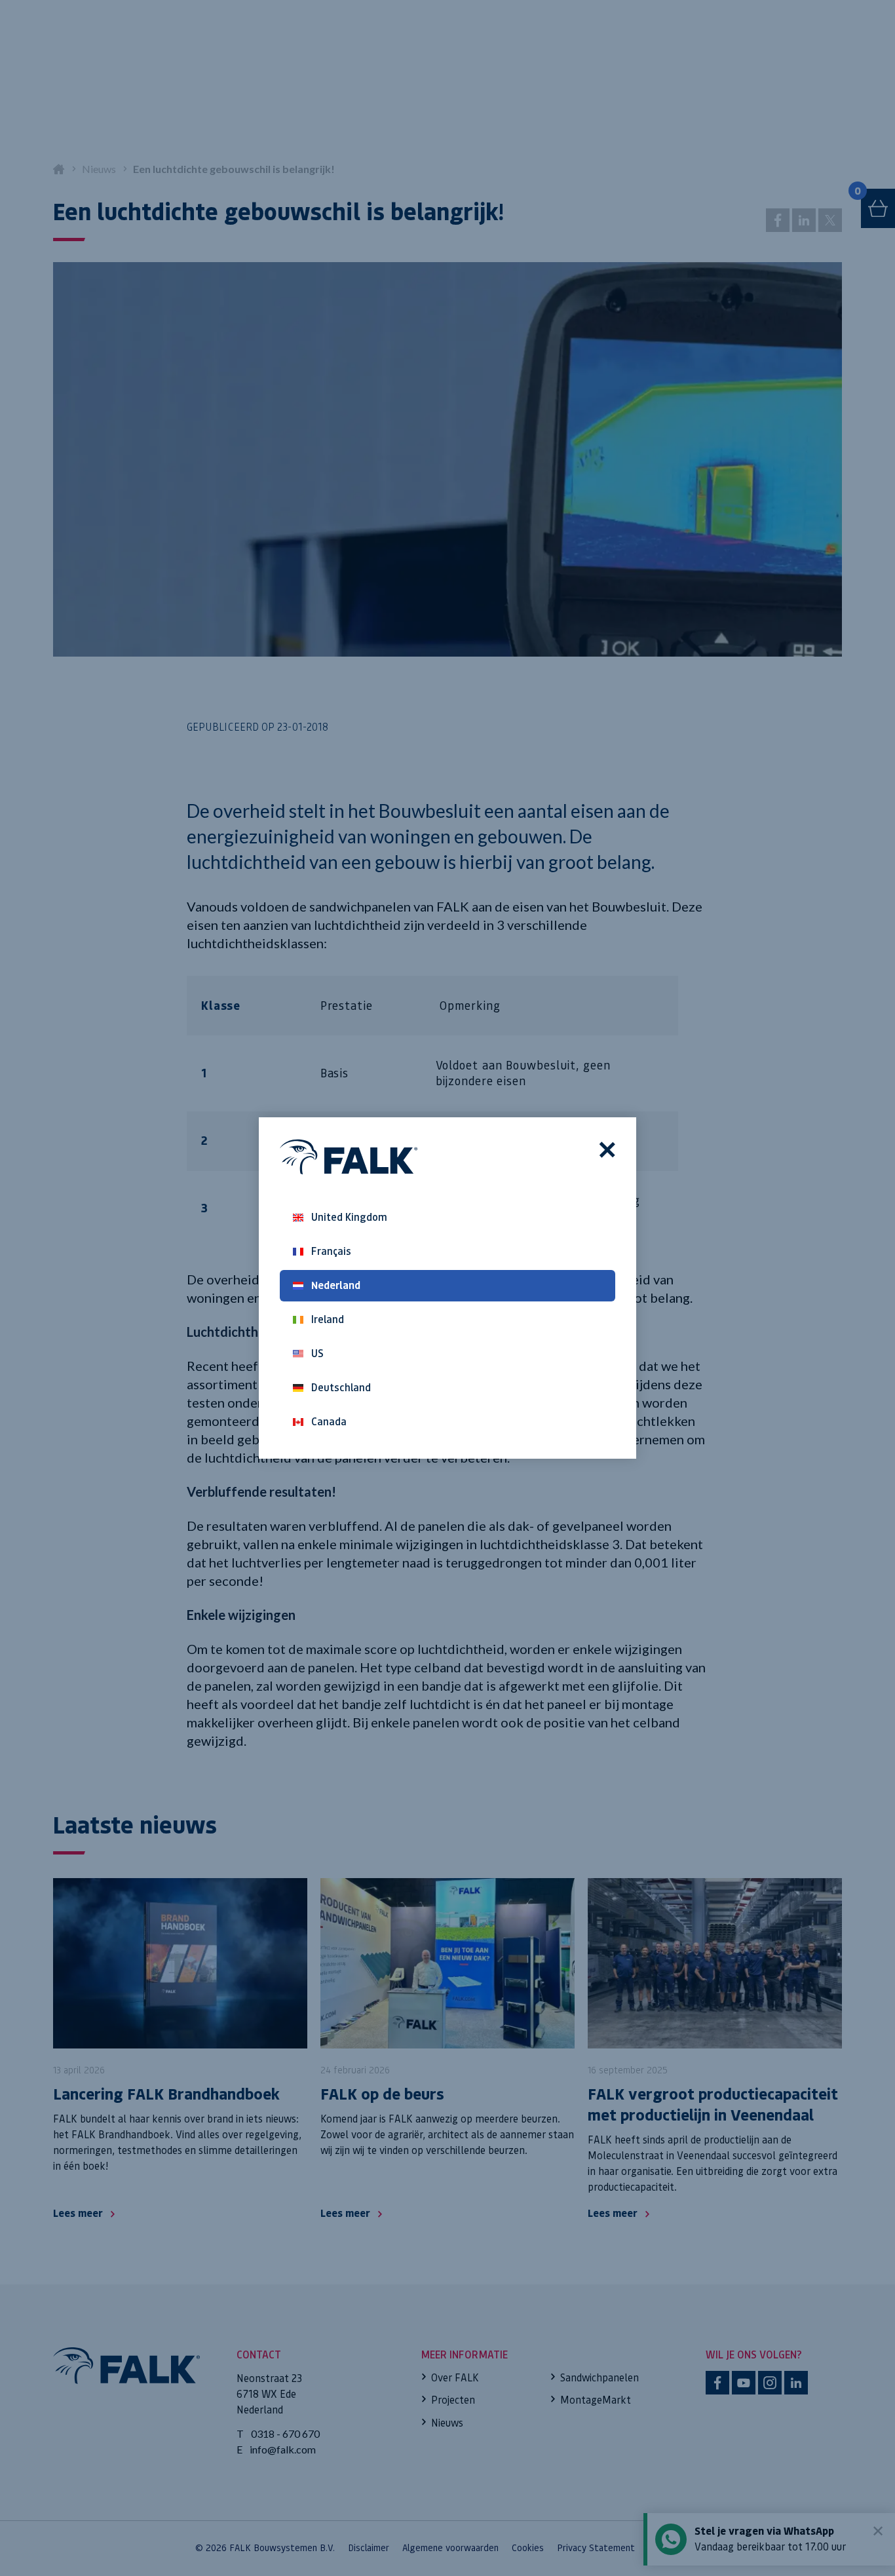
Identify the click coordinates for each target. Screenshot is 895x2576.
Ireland (328, 1319)
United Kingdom (349, 1217)
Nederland (336, 1285)
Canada (329, 1422)
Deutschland (341, 1388)
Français (331, 1251)
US (317, 1354)
